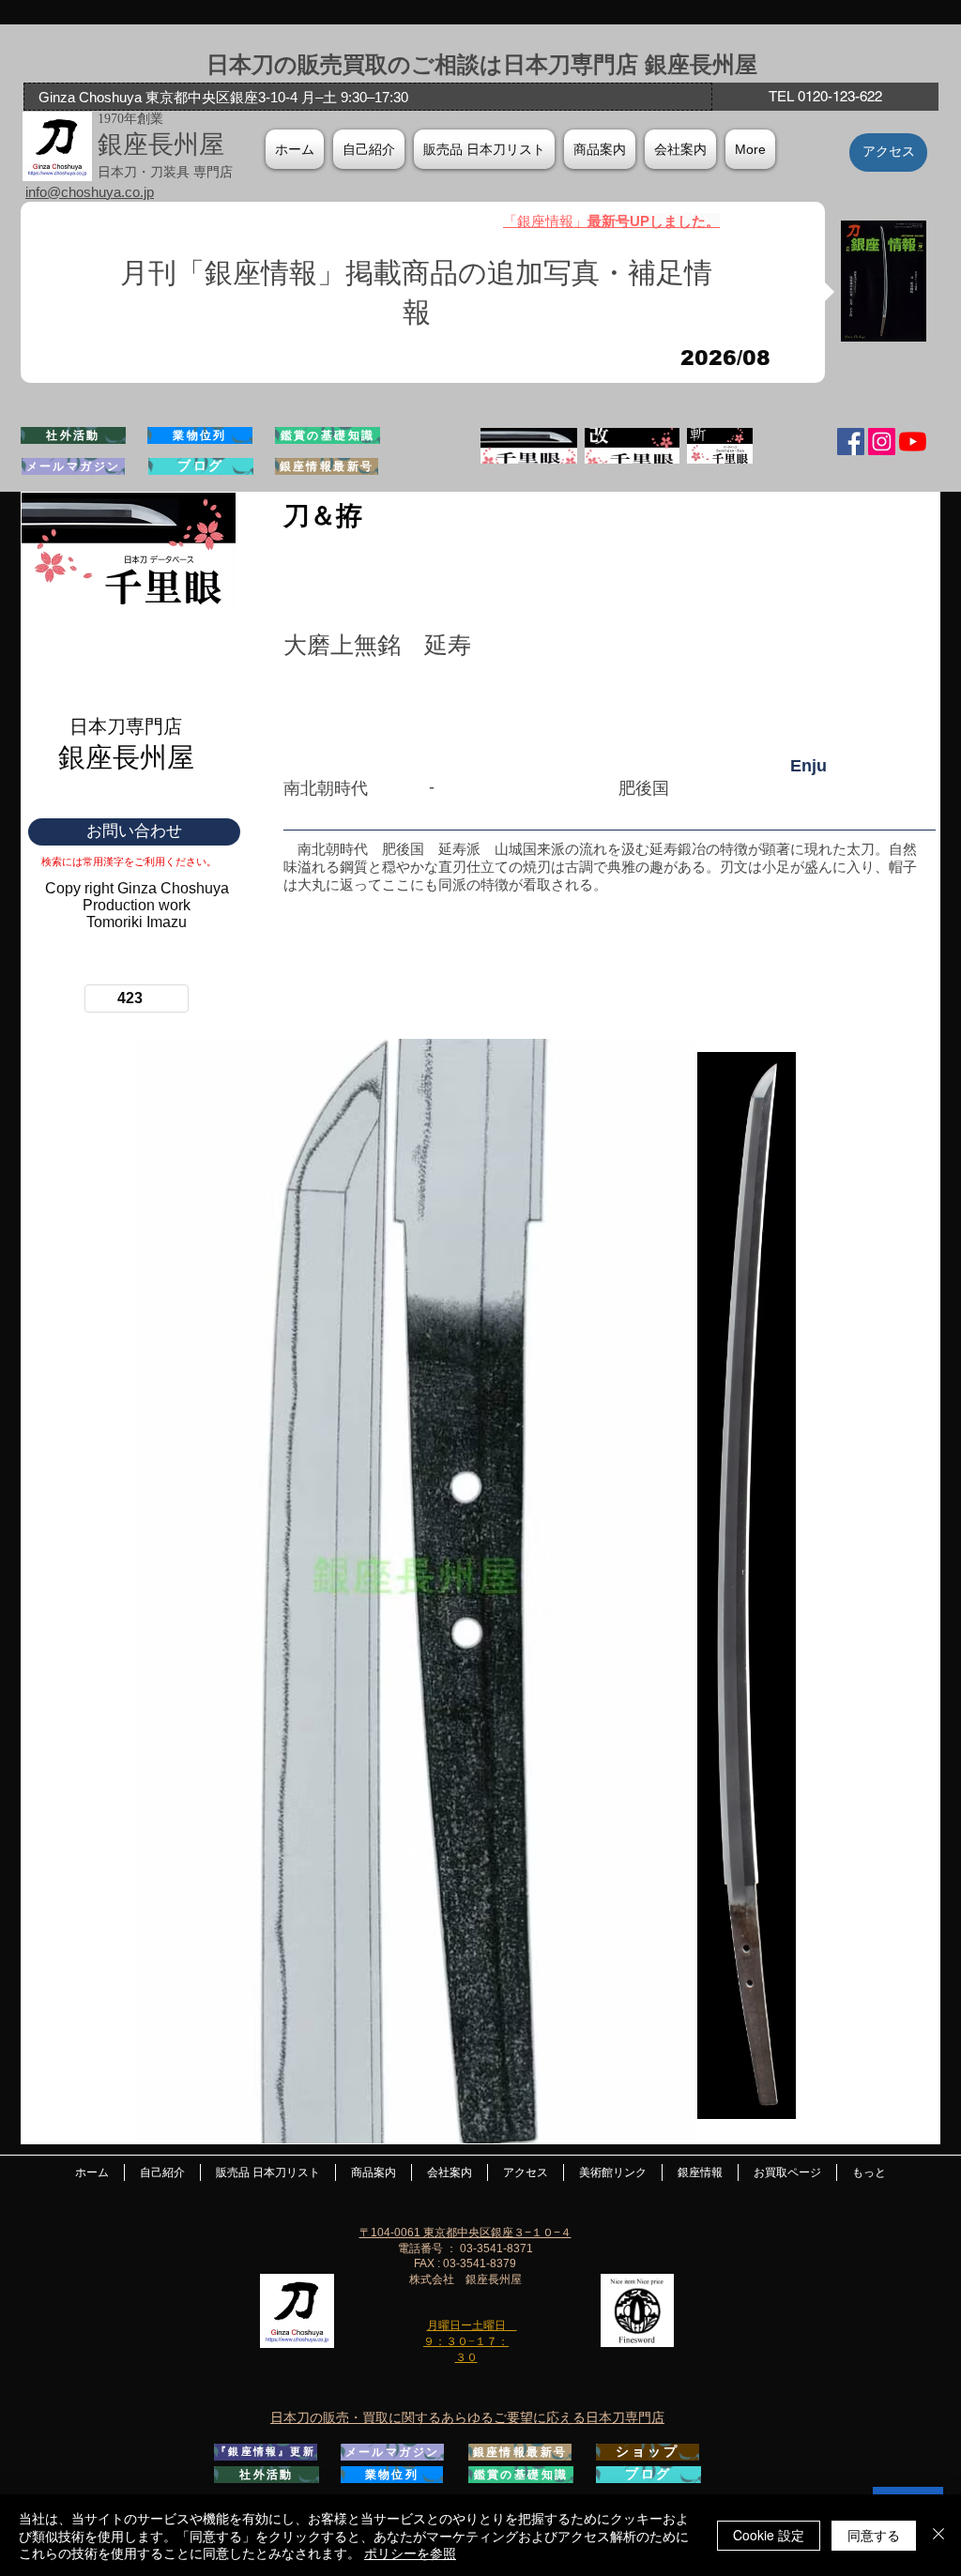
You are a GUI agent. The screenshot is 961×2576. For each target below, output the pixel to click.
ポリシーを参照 (410, 2553)
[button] (680, 149)
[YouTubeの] (913, 442)
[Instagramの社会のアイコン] (882, 442)
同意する (874, 2535)
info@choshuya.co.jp (90, 192)
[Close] (938, 2535)
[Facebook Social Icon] (851, 442)
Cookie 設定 (769, 2535)
